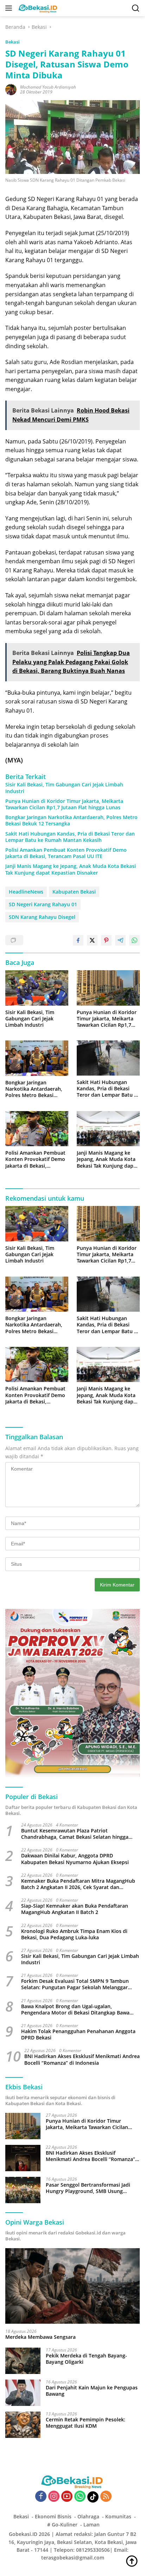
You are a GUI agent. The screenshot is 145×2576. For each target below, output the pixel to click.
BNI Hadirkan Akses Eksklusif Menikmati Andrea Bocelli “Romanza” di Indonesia (82, 2059)
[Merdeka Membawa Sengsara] (72, 2286)
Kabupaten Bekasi (74, 892)
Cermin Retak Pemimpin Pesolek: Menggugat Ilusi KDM (86, 2423)
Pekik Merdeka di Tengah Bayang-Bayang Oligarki (86, 2359)
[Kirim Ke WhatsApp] (134, 940)
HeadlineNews (26, 892)
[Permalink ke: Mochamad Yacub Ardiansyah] (11, 89)
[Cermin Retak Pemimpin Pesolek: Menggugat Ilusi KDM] (23, 2425)
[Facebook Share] (78, 940)
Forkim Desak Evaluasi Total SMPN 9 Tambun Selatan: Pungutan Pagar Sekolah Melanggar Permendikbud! (75, 1984)
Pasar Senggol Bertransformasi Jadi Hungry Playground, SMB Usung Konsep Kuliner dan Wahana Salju (88, 2188)
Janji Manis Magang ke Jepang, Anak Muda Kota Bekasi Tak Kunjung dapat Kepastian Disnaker (71, 869)
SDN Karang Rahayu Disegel (42, 917)
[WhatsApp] (80, 2497)
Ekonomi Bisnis (53, 2516)
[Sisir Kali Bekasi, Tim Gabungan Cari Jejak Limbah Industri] (37, 988)
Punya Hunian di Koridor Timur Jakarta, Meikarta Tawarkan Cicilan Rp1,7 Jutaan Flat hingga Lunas (64, 804)
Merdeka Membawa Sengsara (40, 2337)
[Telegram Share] (120, 940)
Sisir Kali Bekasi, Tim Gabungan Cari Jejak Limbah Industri (64, 788)
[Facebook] (41, 2497)
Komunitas (118, 2516)
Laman (92, 2525)
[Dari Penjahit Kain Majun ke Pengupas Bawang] (23, 2393)
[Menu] (10, 8)
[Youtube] (67, 2497)
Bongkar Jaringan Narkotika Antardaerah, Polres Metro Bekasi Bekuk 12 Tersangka (71, 820)
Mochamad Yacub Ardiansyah (48, 87)
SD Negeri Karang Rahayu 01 (43, 904)
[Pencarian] (136, 8)
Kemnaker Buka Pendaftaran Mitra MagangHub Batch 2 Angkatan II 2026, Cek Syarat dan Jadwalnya (78, 1884)
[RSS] (106, 2497)
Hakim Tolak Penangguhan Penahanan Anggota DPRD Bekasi (78, 2035)
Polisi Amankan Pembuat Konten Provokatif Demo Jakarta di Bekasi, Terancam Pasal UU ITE (66, 853)
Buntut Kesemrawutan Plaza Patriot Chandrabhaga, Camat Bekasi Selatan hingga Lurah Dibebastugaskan (75, 1834)
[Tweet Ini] (92, 940)
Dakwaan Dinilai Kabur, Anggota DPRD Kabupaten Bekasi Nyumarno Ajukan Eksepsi (75, 1859)
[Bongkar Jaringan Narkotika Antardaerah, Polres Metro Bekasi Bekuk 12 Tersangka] (37, 1058)
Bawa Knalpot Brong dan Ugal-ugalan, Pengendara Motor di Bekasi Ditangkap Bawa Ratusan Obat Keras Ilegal (75, 2010)
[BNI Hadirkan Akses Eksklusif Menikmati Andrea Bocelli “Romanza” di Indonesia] (23, 2158)
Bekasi (12, 42)
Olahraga (88, 2516)
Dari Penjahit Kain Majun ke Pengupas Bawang (92, 2391)
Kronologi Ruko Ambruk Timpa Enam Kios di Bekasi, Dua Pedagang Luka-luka (74, 1934)
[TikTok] (93, 2497)
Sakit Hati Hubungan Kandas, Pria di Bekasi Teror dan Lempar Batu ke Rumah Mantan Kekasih (70, 837)
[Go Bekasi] (37, 8)
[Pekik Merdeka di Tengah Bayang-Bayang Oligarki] (23, 2361)
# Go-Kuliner (62, 2525)
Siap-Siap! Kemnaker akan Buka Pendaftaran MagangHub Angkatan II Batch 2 (75, 1909)
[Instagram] (54, 2497)
